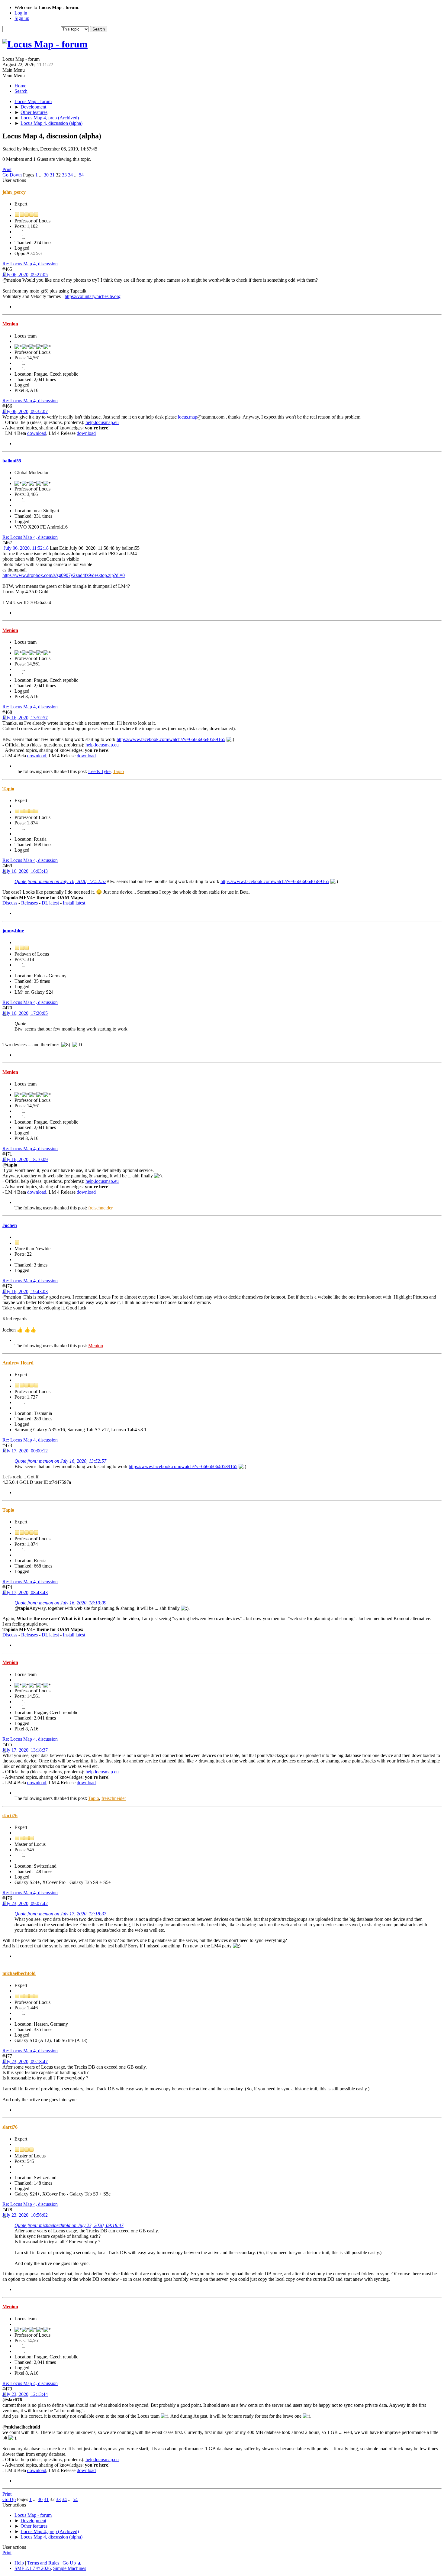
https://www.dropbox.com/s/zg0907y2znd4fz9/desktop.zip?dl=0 (64, 575)
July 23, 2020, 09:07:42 (25, 1903)
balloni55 (12, 461)
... (41, 175)
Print (7, 169)
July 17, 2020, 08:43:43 (25, 1592)
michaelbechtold (19, 1973)
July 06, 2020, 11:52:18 (26, 548)
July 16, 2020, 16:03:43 (25, 871)
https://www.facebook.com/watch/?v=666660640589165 (171, 739)
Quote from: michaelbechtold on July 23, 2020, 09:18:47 (69, 2225)
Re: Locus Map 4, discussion (30, 264)
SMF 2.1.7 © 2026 (33, 2568)
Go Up (9, 2499)
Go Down (12, 175)
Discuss (10, 903)
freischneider (100, 1208)
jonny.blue (13, 931)
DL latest (50, 903)
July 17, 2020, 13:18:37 (25, 1750)
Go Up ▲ (72, 2563)
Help (19, 2563)
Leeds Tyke (99, 771)
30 (46, 175)
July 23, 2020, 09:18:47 (25, 2061)
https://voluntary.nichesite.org (93, 296)
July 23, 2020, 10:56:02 (25, 2215)
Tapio (118, 771)
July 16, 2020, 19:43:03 (25, 1291)
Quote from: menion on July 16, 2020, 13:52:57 (60, 881)
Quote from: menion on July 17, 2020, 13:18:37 (60, 1914)
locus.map (188, 417)
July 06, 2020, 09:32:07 (25, 411)
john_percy (14, 192)
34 (70, 175)
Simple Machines (70, 2568)
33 (64, 175)
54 (81, 175)
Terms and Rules (43, 2563)
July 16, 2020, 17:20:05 (25, 1013)
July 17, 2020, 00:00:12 (25, 1451)
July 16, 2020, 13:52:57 (25, 718)
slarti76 (10, 1815)
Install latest (74, 903)
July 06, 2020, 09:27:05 (25, 275)
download (37, 433)
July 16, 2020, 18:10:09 (25, 1159)
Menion (10, 324)
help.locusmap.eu (102, 422)
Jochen (10, 1225)
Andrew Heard (18, 1363)
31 (52, 175)
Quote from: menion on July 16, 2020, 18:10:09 (60, 1603)
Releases (29, 903)
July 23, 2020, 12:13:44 (25, 2394)
